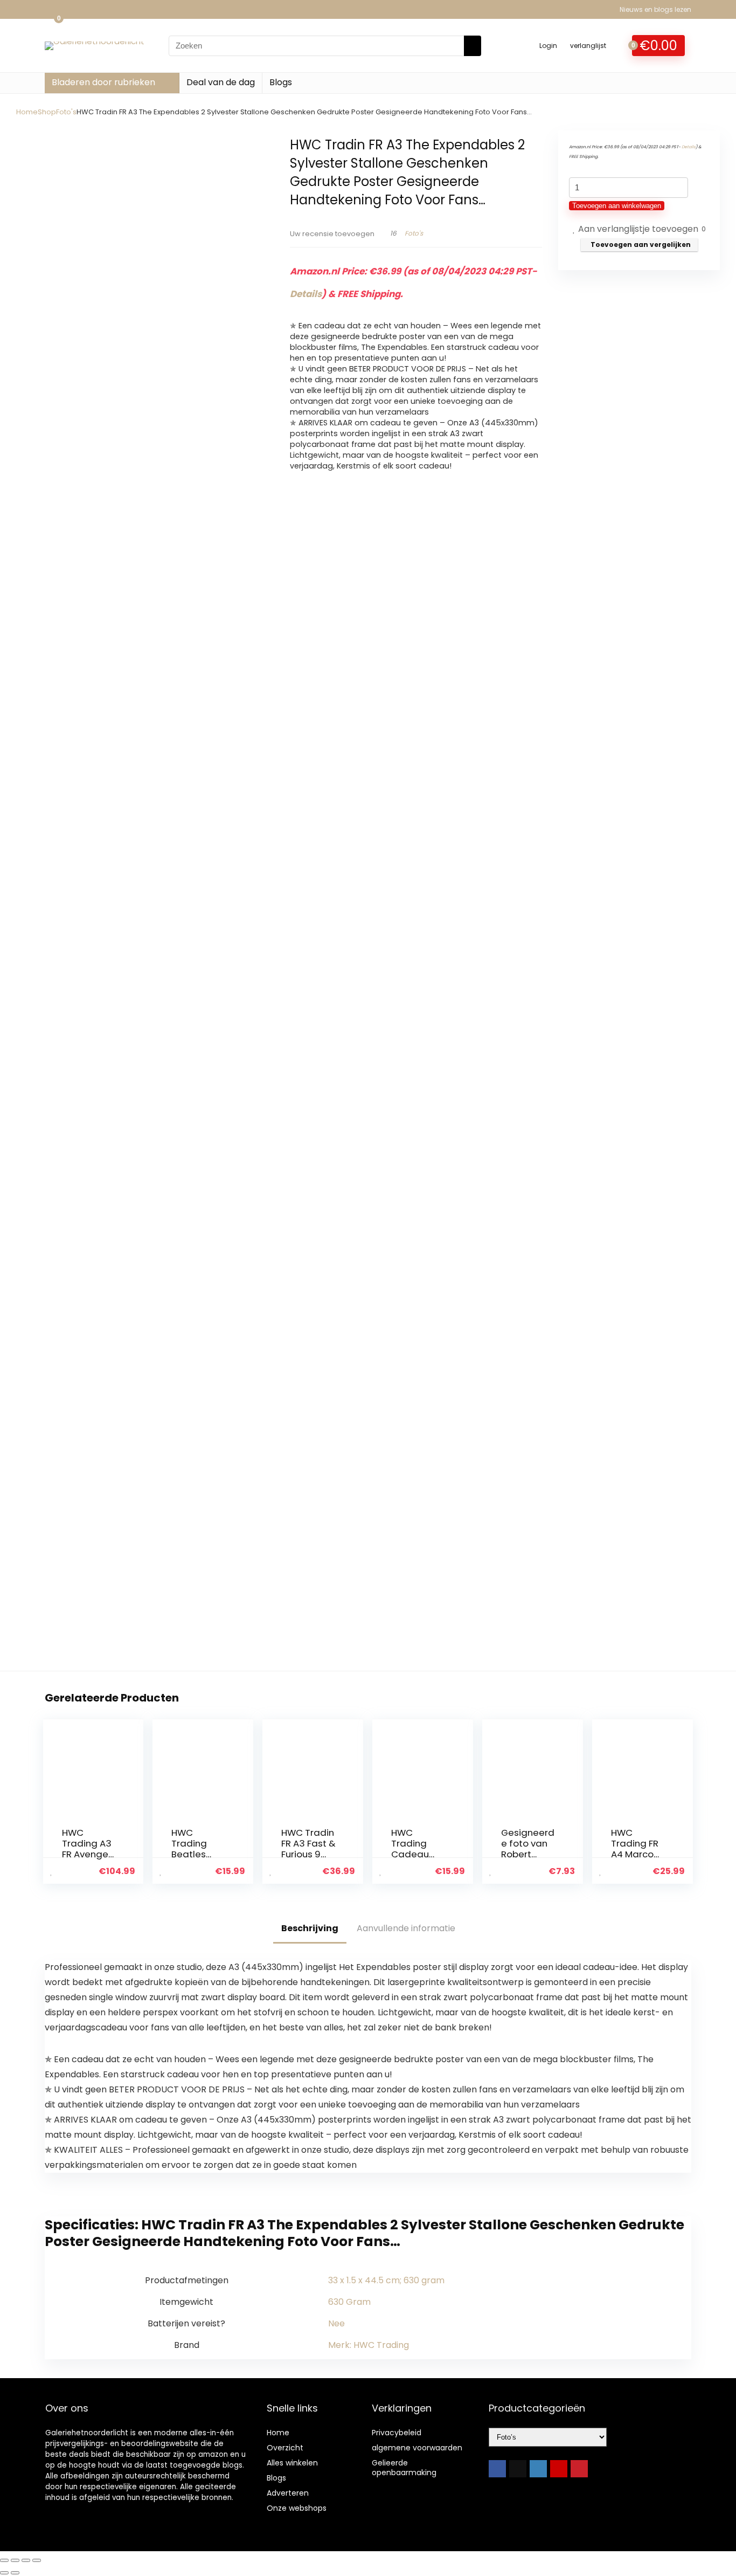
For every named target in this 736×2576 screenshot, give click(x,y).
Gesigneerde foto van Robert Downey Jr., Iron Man (528, 1854)
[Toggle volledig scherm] (15, 2560)
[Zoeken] (473, 46)
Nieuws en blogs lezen (655, 9)
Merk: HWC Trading (369, 2345)
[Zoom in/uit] (4, 2560)
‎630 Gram (349, 2302)
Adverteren (288, 2493)
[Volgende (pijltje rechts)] (15, 2573)
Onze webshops (297, 2508)
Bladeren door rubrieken (103, 82)
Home (27, 112)
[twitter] (518, 2469)
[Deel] (26, 2560)
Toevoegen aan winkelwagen (617, 206)
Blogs (281, 82)
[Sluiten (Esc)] (37, 2560)
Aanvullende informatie (406, 1928)
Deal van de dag (221, 82)
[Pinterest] (579, 2469)
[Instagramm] (538, 2469)
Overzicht (285, 2448)
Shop (47, 112)
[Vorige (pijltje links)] (4, 2573)
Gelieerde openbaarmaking (404, 2468)
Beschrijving (310, 1928)
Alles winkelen (292, 2463)
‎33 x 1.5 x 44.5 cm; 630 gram (386, 2280)
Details (306, 294)
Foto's (66, 112)
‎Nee (336, 2323)
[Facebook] (497, 2469)
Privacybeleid (397, 2433)
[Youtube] (559, 2469)
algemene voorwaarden (417, 2448)
